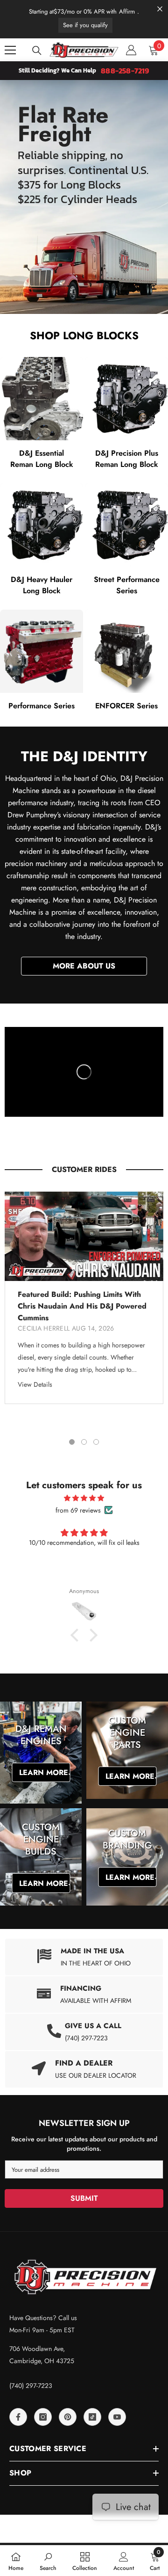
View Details (35, 1384)
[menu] (10, 50)
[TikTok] (92, 2417)
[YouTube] (117, 2417)
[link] (84, 1994)
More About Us (84, 966)
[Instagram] (43, 2417)
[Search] (37, 51)
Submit (84, 2198)
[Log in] (131, 50)
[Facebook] (18, 2417)
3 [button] (96, 1442)
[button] (77, 1635)
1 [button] (72, 1442)
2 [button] (84, 1442)
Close (160, 9)
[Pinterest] (68, 2417)
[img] (84, 1498)
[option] (84, 1298)
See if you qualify (85, 25)
